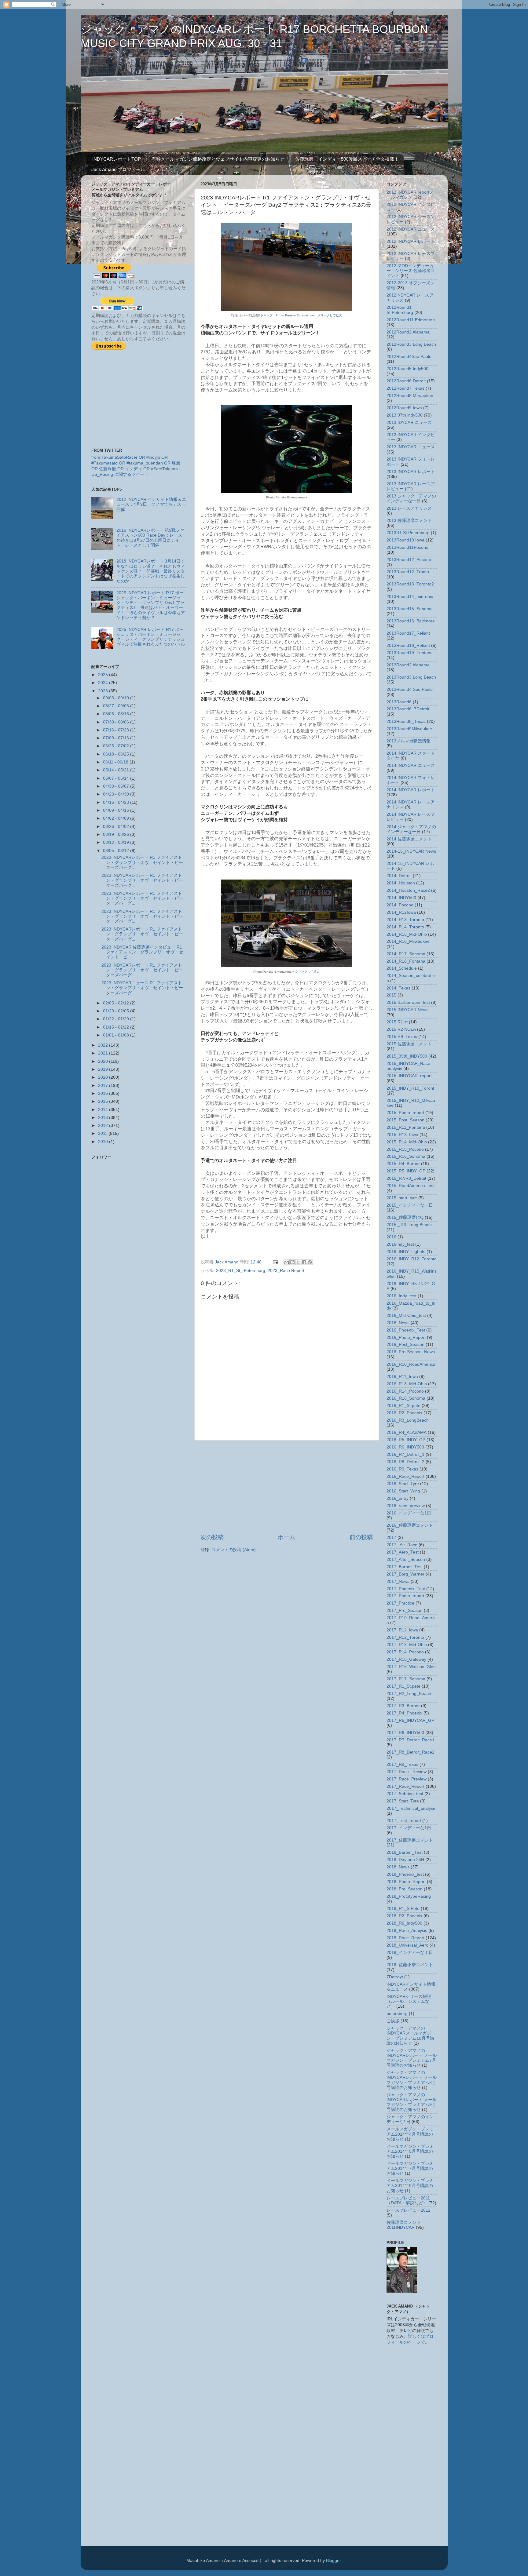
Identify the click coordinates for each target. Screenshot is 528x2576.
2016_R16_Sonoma (406, 1398)
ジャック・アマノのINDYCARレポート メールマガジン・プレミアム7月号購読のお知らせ (412, 2058)
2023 (104, 691)
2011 (103, 1133)
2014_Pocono (400, 905)
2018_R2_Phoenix (404, 1916)
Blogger (333, 2561)
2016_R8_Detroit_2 (405, 1462)
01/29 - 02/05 (117, 1011)
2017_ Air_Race (402, 1545)
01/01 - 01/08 (117, 1035)
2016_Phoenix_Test (406, 1330)
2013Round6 (399, 702)
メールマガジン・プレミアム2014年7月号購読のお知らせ (410, 2168)
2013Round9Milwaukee (409, 729)
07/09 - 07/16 (117, 738)
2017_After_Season (406, 1559)
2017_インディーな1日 (409, 1828)
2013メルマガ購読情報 (409, 741)
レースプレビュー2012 (409, 2210)
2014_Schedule (402, 968)
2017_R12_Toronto (405, 1637)
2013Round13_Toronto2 (410, 584)
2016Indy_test (400, 1244)
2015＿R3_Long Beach (409, 1225)
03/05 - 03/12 (117, 851)
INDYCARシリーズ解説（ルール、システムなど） (409, 2001)
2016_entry (398, 1498)
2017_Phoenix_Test (406, 1589)
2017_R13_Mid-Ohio (407, 1645)
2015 (104, 1101)
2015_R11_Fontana (406, 1127)
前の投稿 (361, 1537)
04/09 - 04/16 (117, 810)
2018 (104, 1077)
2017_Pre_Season (405, 1610)
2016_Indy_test (402, 1296)
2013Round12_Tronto (408, 572)
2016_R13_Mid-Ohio (407, 1384)
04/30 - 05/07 (117, 786)
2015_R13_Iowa (402, 1135)
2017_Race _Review (407, 1772)
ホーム (286, 1537)
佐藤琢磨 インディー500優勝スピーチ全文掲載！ (347, 159)
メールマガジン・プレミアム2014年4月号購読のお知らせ (410, 2134)
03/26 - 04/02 (117, 827)
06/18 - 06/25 (117, 754)
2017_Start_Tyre (403, 1801)
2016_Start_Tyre (403, 1484)
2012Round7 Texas (405, 388)
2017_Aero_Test (403, 1552)
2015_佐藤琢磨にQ (405, 1217)
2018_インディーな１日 (410, 1953)
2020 (104, 1061)
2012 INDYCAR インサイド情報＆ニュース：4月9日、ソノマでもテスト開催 (151, 504)
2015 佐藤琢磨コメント (409, 1044)
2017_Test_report (404, 1821)
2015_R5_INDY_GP (406, 1171)
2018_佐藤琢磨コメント (410, 1965)
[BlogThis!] (292, 1262)
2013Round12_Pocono (409, 560)
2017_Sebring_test (405, 1794)
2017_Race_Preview (407, 1779)
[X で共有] (298, 1262)
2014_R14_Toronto (405, 927)
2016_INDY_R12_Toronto (412, 1259)
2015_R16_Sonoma (406, 1156)
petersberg (397, 2014)
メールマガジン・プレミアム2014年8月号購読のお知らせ (410, 2186)
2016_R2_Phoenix (404, 1413)
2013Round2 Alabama (408, 665)
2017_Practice (400, 1603)
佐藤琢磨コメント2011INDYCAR (404, 2225)
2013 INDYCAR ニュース (411, 447)
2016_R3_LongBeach (408, 1420)
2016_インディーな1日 (409, 1513)
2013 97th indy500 (405, 415)
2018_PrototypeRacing (409, 1896)
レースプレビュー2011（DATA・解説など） (408, 2201)
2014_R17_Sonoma (406, 954)
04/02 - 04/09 (117, 818)
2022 (104, 1045)
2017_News (398, 1581)
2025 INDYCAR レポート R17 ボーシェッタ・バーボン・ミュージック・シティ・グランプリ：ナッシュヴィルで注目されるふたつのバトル (151, 637)
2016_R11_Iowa (402, 1377)
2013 (104, 1118)
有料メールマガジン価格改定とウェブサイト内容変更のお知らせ (218, 159)
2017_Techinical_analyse (411, 1808)
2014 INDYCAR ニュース (411, 765)
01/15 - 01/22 (117, 1027)
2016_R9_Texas (402, 1469)
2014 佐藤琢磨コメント (409, 839)
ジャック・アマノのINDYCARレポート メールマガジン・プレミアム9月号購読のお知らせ (412, 2102)
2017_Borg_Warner (405, 1574)
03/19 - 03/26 (117, 834)
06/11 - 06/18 (116, 762)
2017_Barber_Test (405, 1567)
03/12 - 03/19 (117, 842)
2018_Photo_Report (406, 1882)
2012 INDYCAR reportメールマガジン (410, 195)
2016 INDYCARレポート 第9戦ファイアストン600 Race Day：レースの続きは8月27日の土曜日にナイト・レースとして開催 (150, 538)
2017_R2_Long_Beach (409, 1694)
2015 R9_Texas (402, 1037)
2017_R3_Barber (403, 1706)
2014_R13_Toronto (405, 920)
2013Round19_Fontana (410, 653)
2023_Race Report (286, 1271)
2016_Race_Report (405, 1476)
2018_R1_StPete (403, 1909)
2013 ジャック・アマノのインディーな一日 (411, 499)
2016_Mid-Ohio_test (406, 1315)
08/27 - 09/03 (117, 706)
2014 (104, 1110)
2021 (104, 1053)
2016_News (398, 1323)
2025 (104, 675)
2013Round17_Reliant (408, 633)
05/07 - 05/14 (117, 778)
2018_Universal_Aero (407, 1945)
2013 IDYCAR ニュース (409, 423)
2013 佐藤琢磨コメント (409, 521)
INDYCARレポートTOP (117, 159)
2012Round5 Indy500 (407, 369)
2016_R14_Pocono (405, 1391)
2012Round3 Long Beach (411, 344)
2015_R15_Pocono (405, 1149)
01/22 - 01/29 (117, 1019)
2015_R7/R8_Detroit (406, 1178)
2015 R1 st (397, 1022)
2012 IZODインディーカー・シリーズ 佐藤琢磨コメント (411, 271)
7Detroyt (395, 1977)
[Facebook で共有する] (304, 1262)
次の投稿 (212, 1537)
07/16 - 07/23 (117, 730)
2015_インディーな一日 (410, 1205)
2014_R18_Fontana (406, 961)
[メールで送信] (287, 1262)
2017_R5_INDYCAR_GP (410, 1720)
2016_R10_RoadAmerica (411, 1364)
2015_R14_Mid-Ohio (407, 1142)
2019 (104, 1069)
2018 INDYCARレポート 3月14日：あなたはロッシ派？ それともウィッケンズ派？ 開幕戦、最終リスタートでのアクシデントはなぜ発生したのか (151, 571)
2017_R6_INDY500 (405, 1733)
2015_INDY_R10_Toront (410, 1088)
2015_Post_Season (405, 1120)
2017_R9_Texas (402, 1764)
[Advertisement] (287, 1487)
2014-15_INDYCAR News (411, 851)
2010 (104, 1142)
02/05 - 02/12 (117, 1003)
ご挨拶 (393, 2021)
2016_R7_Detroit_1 (405, 1454)
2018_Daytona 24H (405, 1860)
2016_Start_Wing (403, 1491)
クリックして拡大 (330, 315)
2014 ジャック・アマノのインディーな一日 (411, 829)
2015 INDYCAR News (407, 1010)
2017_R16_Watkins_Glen (411, 1667)
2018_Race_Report (405, 1938)
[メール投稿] (275, 1262)
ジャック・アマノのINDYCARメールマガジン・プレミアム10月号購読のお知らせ (410, 2036)
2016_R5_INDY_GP (406, 1440)
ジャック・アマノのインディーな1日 (410, 2119)
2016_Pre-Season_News (411, 1352)
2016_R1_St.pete (403, 1406)
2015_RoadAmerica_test (411, 1186)
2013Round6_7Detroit (408, 709)
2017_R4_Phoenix (404, 1713)
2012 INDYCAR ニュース (411, 229)
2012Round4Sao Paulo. (410, 357)
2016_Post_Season (405, 1344)
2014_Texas (398, 988)
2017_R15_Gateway (406, 1659)
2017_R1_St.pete (403, 1686)
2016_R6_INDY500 (405, 1447)
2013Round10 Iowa (405, 540)
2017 (104, 1086)
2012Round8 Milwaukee (410, 396)
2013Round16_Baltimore (411, 621)
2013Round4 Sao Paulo (410, 689)
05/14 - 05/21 (117, 770)
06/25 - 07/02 (117, 746)
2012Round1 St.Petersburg (400, 310)
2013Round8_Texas (406, 721)
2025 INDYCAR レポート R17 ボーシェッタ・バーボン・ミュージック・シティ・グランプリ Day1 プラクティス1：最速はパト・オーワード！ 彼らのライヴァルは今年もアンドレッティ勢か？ (151, 605)
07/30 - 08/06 (117, 722)
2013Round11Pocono (407, 547)
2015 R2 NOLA (401, 1029)
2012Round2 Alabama (408, 332)
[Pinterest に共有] (310, 1262)
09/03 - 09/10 (117, 698)
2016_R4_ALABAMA (407, 1432)
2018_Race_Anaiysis (407, 1931)
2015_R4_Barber (403, 1164)
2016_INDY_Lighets (406, 1252)
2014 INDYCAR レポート (411, 790)
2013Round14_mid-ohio (410, 597)
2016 (104, 1093)
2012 (104, 1126)
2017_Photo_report (405, 1596)
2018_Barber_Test (405, 1852)
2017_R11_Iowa (402, 1630)
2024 (104, 683)
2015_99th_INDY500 (407, 1056)
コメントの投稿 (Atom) (234, 1550)
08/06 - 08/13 (117, 714)
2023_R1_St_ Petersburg (241, 1271)
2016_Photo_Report (406, 1337)
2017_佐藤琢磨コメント (410, 1840)
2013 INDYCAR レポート (411, 472)
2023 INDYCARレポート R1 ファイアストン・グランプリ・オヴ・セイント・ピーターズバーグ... (142, 862)
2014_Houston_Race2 (408, 890)
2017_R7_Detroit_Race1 (411, 1740)
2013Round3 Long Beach (411, 677)
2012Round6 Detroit (406, 381)
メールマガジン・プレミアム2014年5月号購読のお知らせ (410, 2151)
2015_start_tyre (402, 1198)
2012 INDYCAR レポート (411, 241)
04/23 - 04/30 (117, 794)
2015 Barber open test (408, 1002)
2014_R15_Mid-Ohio (407, 934)
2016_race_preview (406, 1506)
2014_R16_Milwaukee (408, 941)
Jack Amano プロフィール (118, 169)
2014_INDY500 (401, 898)
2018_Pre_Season (405, 1889)
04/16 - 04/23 (117, 802)
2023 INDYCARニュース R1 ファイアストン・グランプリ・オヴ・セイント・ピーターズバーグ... (142, 988)
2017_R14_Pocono (405, 1652)
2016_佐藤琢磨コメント (410, 1525)
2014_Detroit (399, 876)
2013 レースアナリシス (409, 508)
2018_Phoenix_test (405, 1874)
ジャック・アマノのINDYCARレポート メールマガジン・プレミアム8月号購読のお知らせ (412, 2080)
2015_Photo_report (405, 1113)
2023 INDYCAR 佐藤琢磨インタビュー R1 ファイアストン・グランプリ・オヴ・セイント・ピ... (142, 952)
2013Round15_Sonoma (410, 609)
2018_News (398, 1867)
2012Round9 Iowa (404, 408)
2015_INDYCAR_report (409, 1076)
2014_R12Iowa (401, 912)
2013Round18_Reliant (408, 645)
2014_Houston (401, 883)
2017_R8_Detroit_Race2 (411, 1752)
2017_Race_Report (405, 1786)
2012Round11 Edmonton (411, 320)
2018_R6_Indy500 (404, 1923)
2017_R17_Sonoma (406, 1679)
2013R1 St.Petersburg (408, 533)
